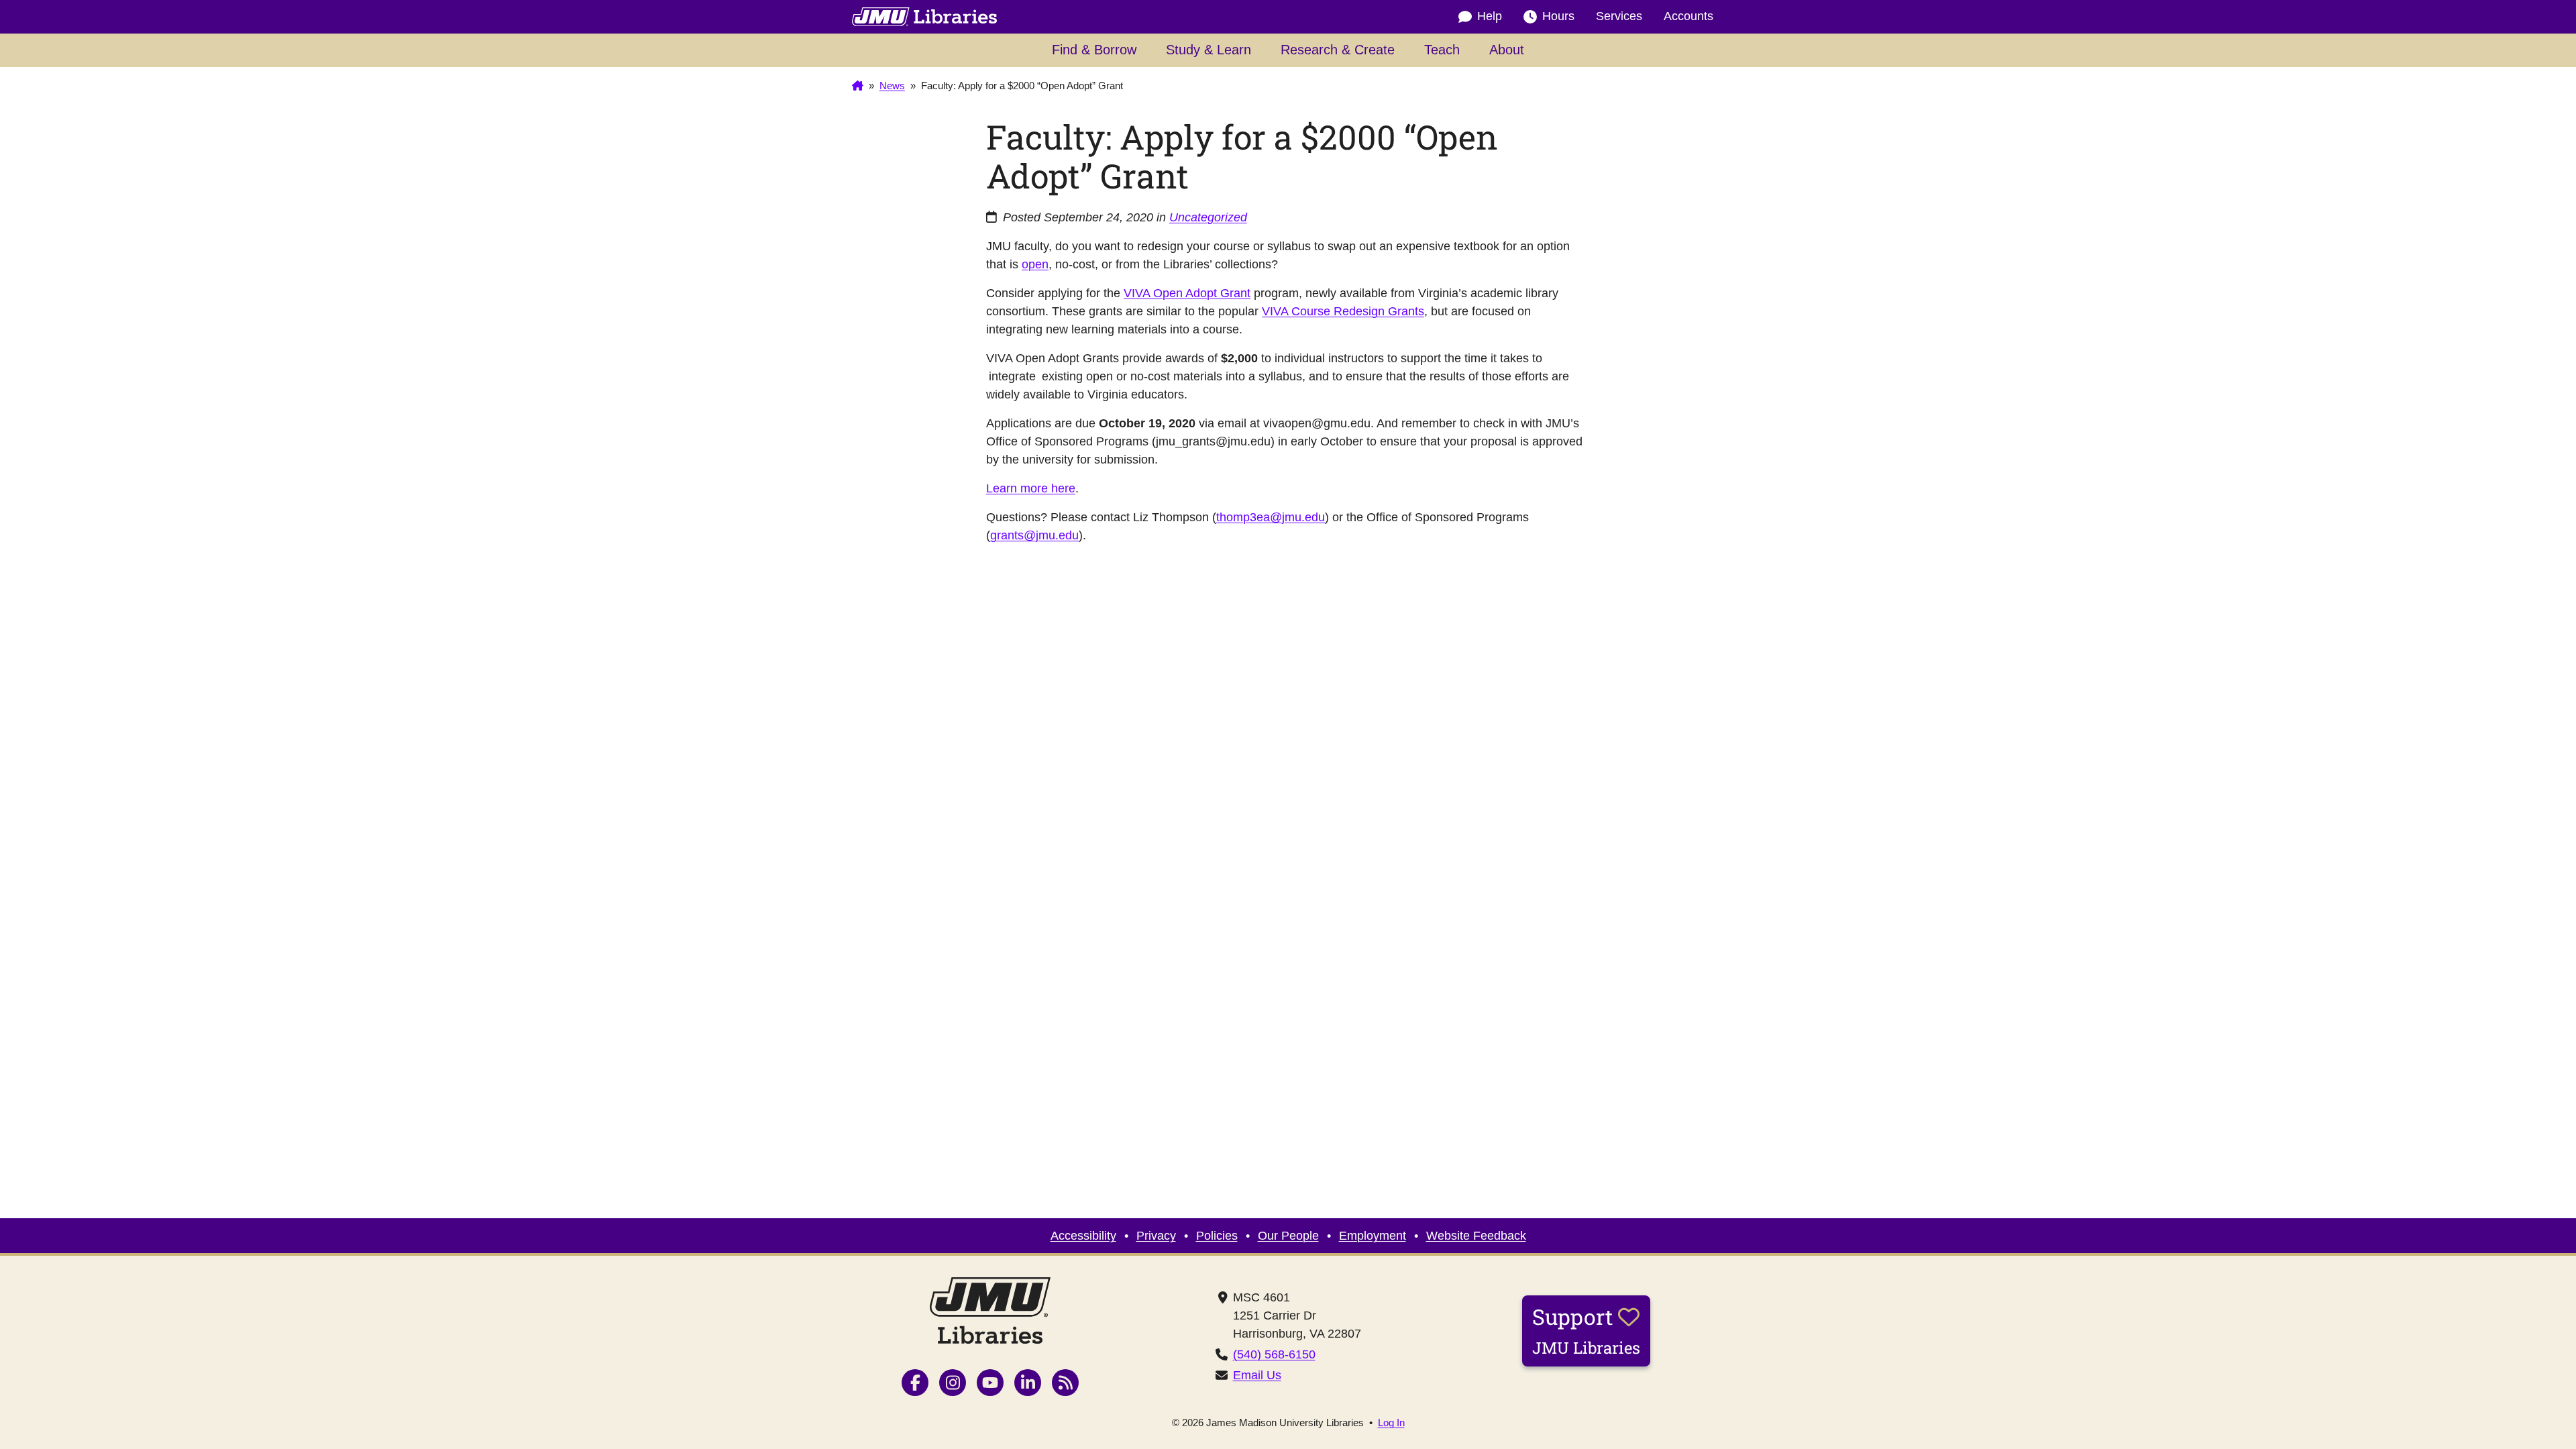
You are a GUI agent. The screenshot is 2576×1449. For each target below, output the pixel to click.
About (1507, 50)
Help (1490, 16)
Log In (1391, 1423)
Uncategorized (1208, 217)
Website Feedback (1476, 1236)
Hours (1558, 16)
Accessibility (1083, 1236)
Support (1586, 1330)
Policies (1217, 1236)
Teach (1442, 50)
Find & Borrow (1094, 50)
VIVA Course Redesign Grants (1343, 311)
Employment (1373, 1236)
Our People (1288, 1236)
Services (1619, 16)
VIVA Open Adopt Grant (1187, 293)
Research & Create (1338, 50)
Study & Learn (1209, 50)
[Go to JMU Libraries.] (858, 86)
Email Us (1257, 1375)
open (1035, 264)
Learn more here (1031, 488)
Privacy (1156, 1236)
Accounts (1688, 16)
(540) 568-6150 (1274, 1354)
